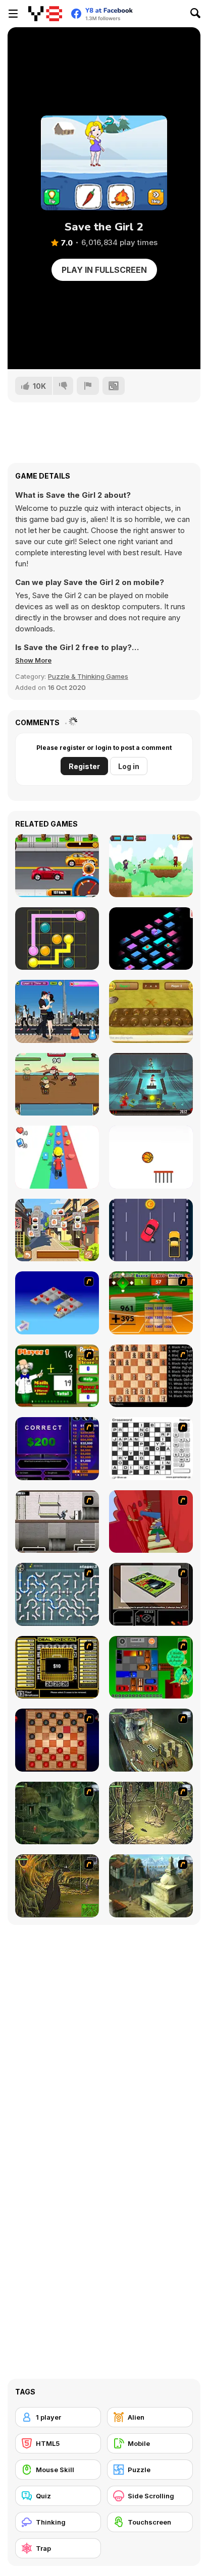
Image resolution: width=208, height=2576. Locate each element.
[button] (33, 660)
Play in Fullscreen (104, 270)
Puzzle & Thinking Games (88, 676)
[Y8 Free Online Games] (45, 14)
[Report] (88, 386)
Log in (129, 766)
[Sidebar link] (13, 14)
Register (84, 766)
